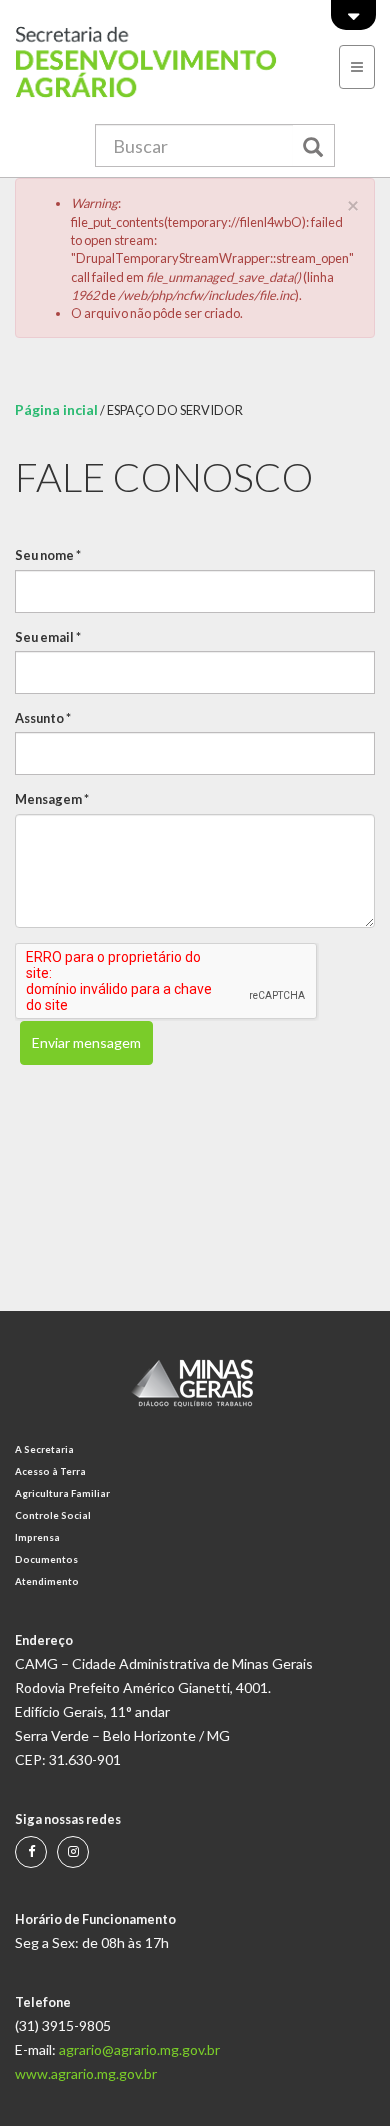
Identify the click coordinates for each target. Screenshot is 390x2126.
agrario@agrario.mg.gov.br (139, 2049)
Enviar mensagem (86, 1042)
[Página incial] (146, 62)
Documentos (46, 1559)
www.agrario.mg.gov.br (86, 2073)
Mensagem (52, 799)
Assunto (43, 718)
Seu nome (48, 555)
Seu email (48, 637)
